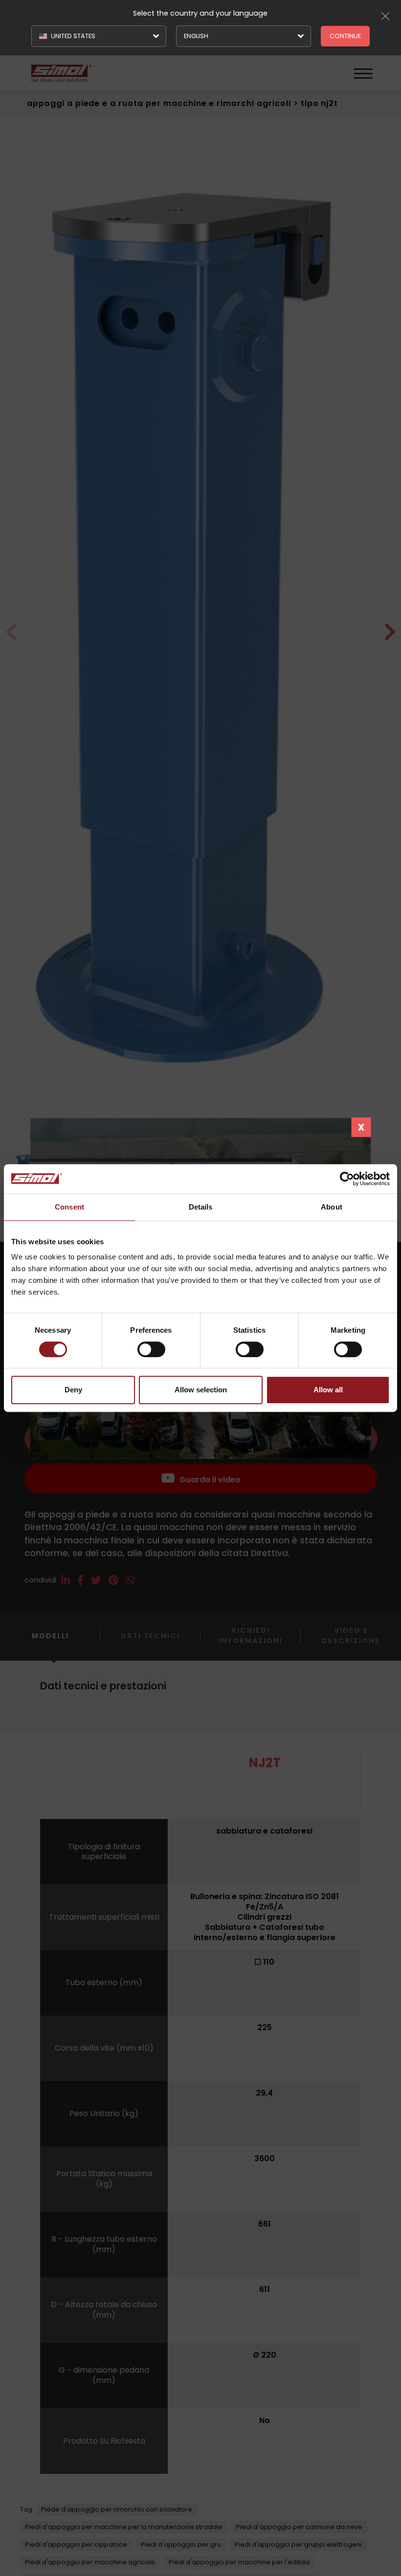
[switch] (151, 1349)
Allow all (328, 1390)
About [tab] (332, 1207)
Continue (345, 36)
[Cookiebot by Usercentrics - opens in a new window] (347, 1179)
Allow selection (201, 1390)
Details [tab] (201, 1207)
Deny (73, 1390)
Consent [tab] (69, 1207)
